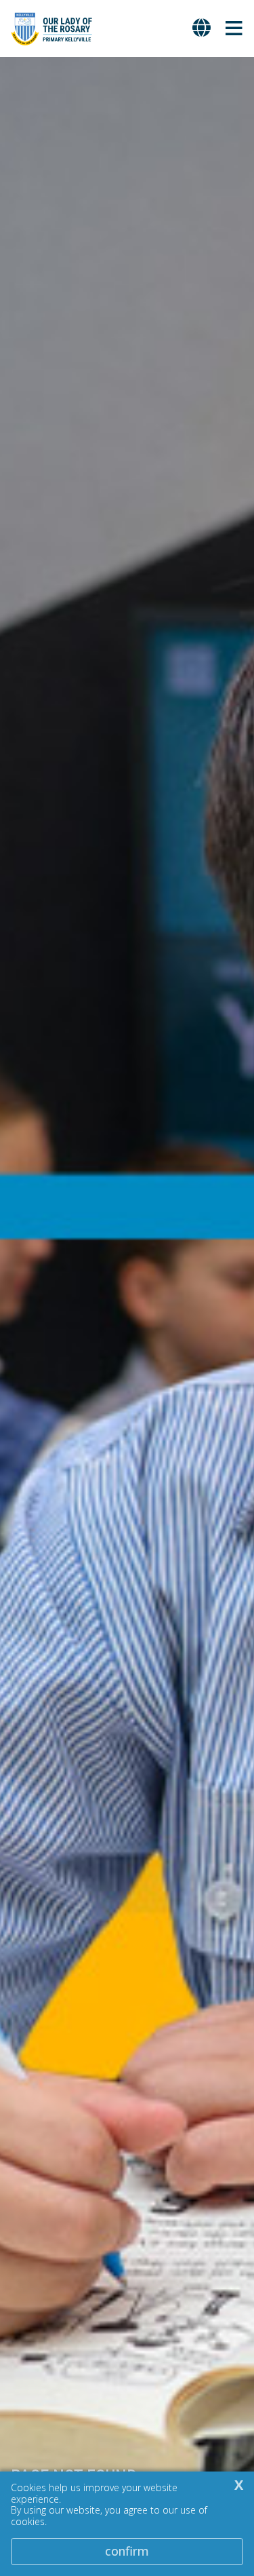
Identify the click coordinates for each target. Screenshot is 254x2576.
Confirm (127, 2551)
